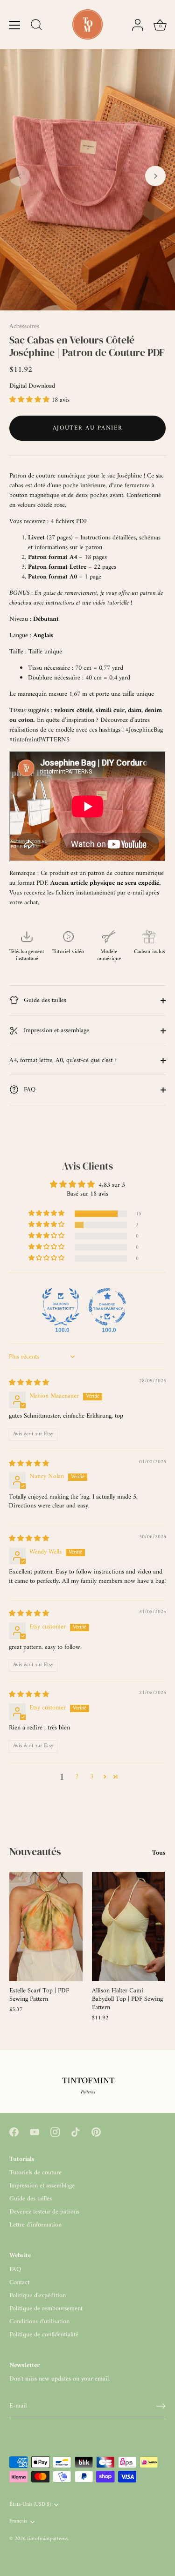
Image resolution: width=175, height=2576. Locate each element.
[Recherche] (36, 26)
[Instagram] (55, 2132)
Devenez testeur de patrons (44, 2212)
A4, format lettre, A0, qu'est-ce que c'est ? (63, 1060)
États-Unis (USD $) (30, 2505)
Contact (19, 2283)
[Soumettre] (161, 2406)
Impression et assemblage (56, 1031)
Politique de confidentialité (44, 2335)
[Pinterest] (96, 2132)
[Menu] (15, 25)
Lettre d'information (35, 2225)
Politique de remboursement (46, 2309)
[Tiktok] (76, 2132)
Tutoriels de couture (35, 2173)
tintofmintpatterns (47, 2539)
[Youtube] (35, 2132)
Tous (159, 1853)
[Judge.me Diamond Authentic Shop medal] (61, 1307)
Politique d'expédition (38, 2296)
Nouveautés (35, 1851)
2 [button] (77, 1777)
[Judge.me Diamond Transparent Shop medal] (107, 1307)
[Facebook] (14, 2132)
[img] (29, 1383)
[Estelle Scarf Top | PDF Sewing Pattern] (46, 1927)
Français (18, 2522)
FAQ (29, 1090)
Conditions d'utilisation (39, 2322)
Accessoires (24, 326)
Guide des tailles (44, 1000)
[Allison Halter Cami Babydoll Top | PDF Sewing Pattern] (129, 1927)
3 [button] (92, 1777)
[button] (20, 176)
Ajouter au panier (88, 428)
